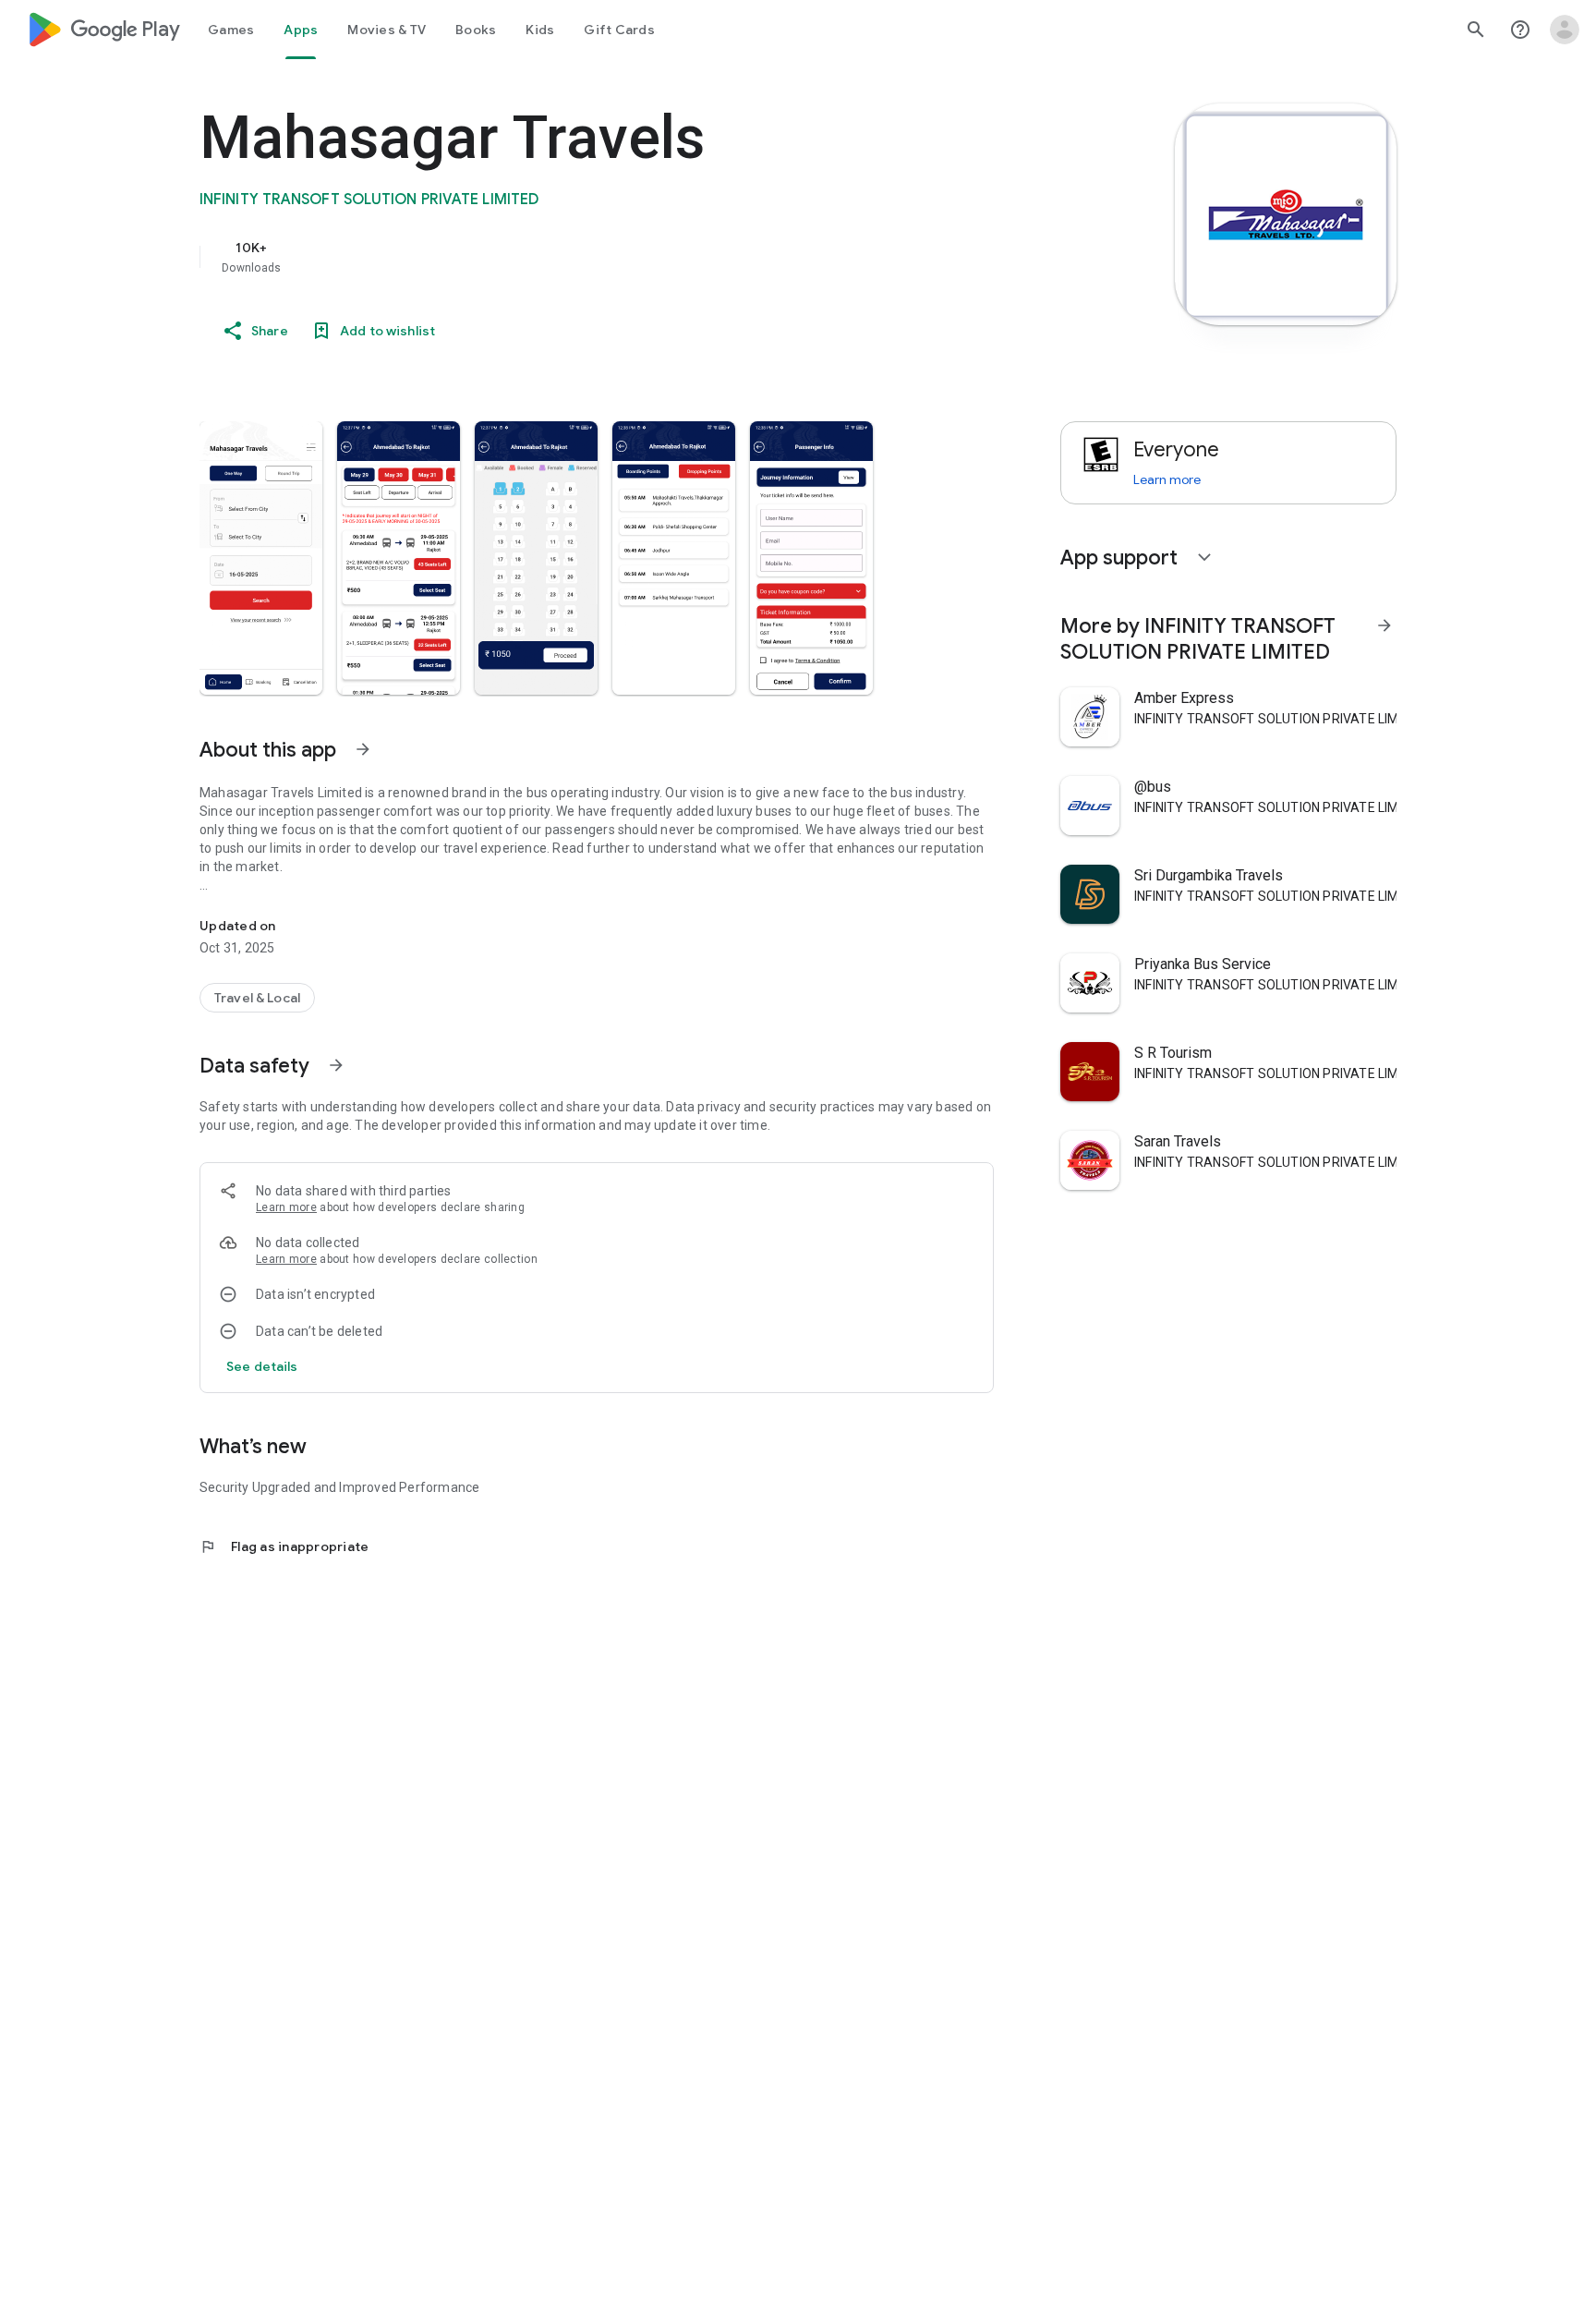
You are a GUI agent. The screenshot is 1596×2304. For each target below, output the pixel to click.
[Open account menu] (1565, 30)
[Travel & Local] (257, 998)
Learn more (286, 1207)
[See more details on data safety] (262, 1366)
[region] (569, 257)
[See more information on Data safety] (336, 1065)
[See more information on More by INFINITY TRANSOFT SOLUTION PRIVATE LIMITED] (1384, 625)
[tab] (231, 30)
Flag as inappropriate (284, 1546)
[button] (261, 558)
